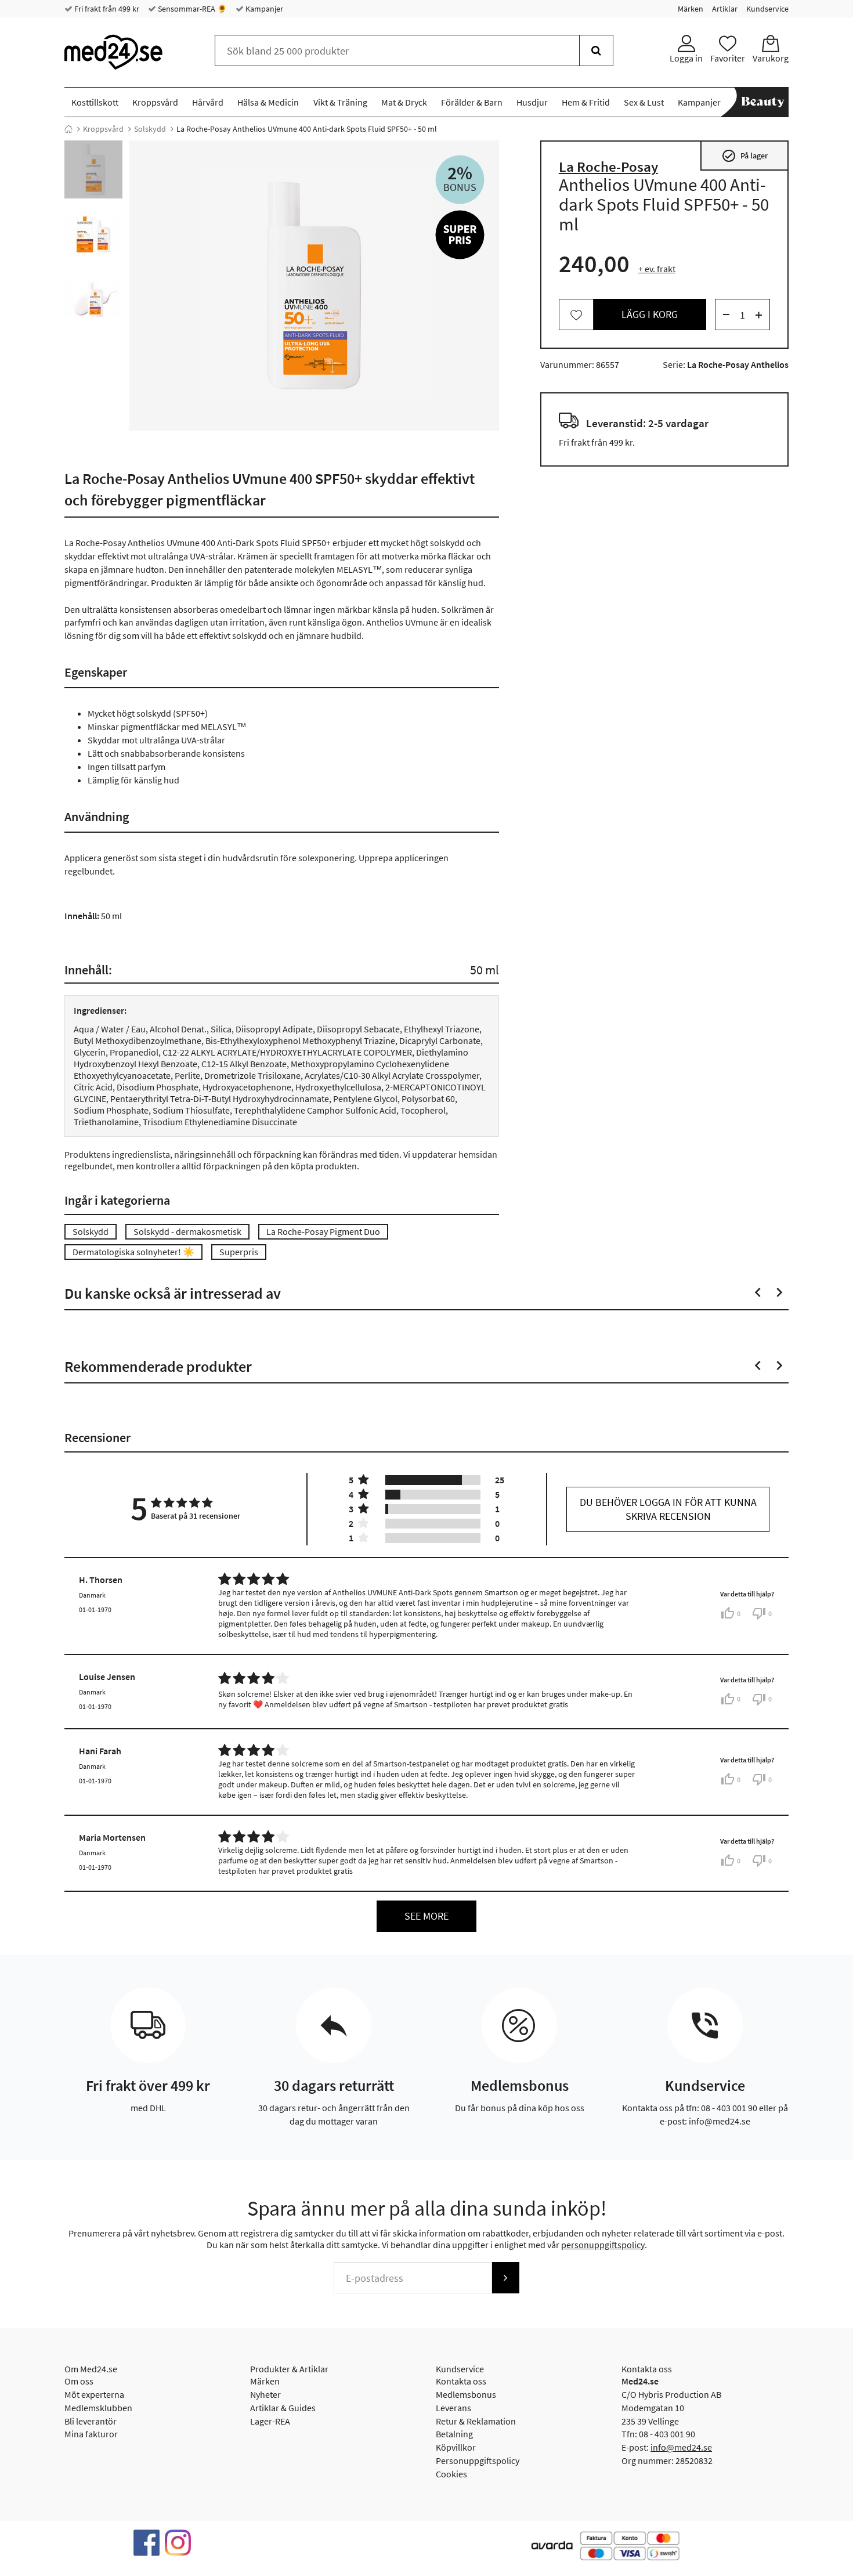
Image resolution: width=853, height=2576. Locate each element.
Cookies (451, 2474)
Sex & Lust (644, 102)
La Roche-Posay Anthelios (738, 365)
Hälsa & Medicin (268, 102)
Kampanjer (263, 9)
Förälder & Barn (472, 102)
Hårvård (208, 102)
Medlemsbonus (466, 2394)
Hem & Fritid (586, 102)
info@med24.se (681, 2447)
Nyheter (265, 2394)
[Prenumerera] (505, 2278)
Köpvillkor (456, 2447)
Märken (691, 9)
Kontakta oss (461, 2381)
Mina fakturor (91, 2434)
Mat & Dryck (404, 102)
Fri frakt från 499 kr (106, 9)
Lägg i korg (650, 315)
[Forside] (68, 129)
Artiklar (725, 9)
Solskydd (150, 129)
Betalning (454, 2434)
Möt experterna (94, 2394)
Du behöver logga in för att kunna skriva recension (668, 1509)
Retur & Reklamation (476, 2421)
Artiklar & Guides (283, 2408)
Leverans (453, 2408)
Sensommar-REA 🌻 (191, 9)
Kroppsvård (155, 102)
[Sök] (596, 50)
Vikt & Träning (340, 102)
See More (426, 1916)
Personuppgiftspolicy (478, 2461)
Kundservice (767, 9)
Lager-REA (270, 2421)
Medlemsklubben (98, 2408)
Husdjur (532, 102)
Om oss (79, 2381)
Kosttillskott (95, 102)
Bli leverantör (91, 2421)
